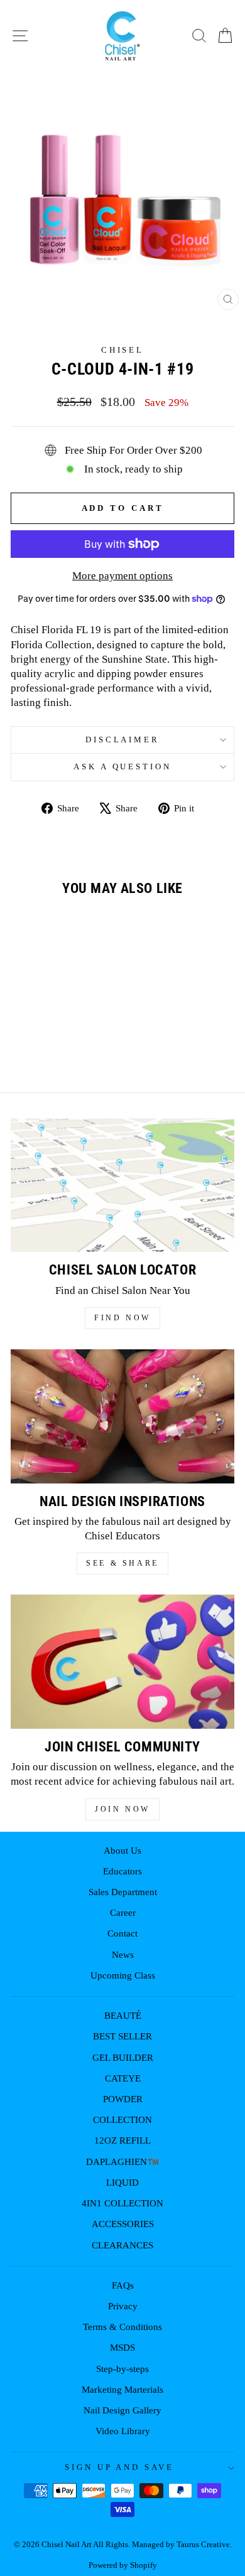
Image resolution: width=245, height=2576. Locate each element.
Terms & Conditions (122, 2327)
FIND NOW (122, 1318)
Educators (122, 1871)
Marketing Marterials (122, 2389)
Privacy (123, 2306)
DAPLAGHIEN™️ (122, 2162)
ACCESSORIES (123, 2224)
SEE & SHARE (122, 1563)
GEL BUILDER (123, 2057)
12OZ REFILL (122, 2140)
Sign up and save (120, 2467)
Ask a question (123, 767)
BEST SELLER (122, 2036)
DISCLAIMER (123, 740)
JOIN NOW (122, 1809)
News (123, 1954)
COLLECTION (122, 2119)
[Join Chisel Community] (122, 1662)
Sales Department (123, 1892)
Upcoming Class (123, 1975)
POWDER (123, 2099)
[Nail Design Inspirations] (122, 1416)
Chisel (123, 350)
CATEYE (123, 2078)
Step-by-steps (122, 2369)
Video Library (123, 2431)
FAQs (123, 2285)
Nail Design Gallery (122, 2410)
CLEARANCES (122, 2245)
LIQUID (122, 2182)
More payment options (122, 576)
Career (123, 1912)
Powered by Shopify (123, 2565)
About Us (122, 1850)
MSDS (122, 2347)
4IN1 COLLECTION (122, 2203)
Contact (122, 1933)
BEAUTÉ (123, 2015)
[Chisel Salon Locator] (122, 1185)
